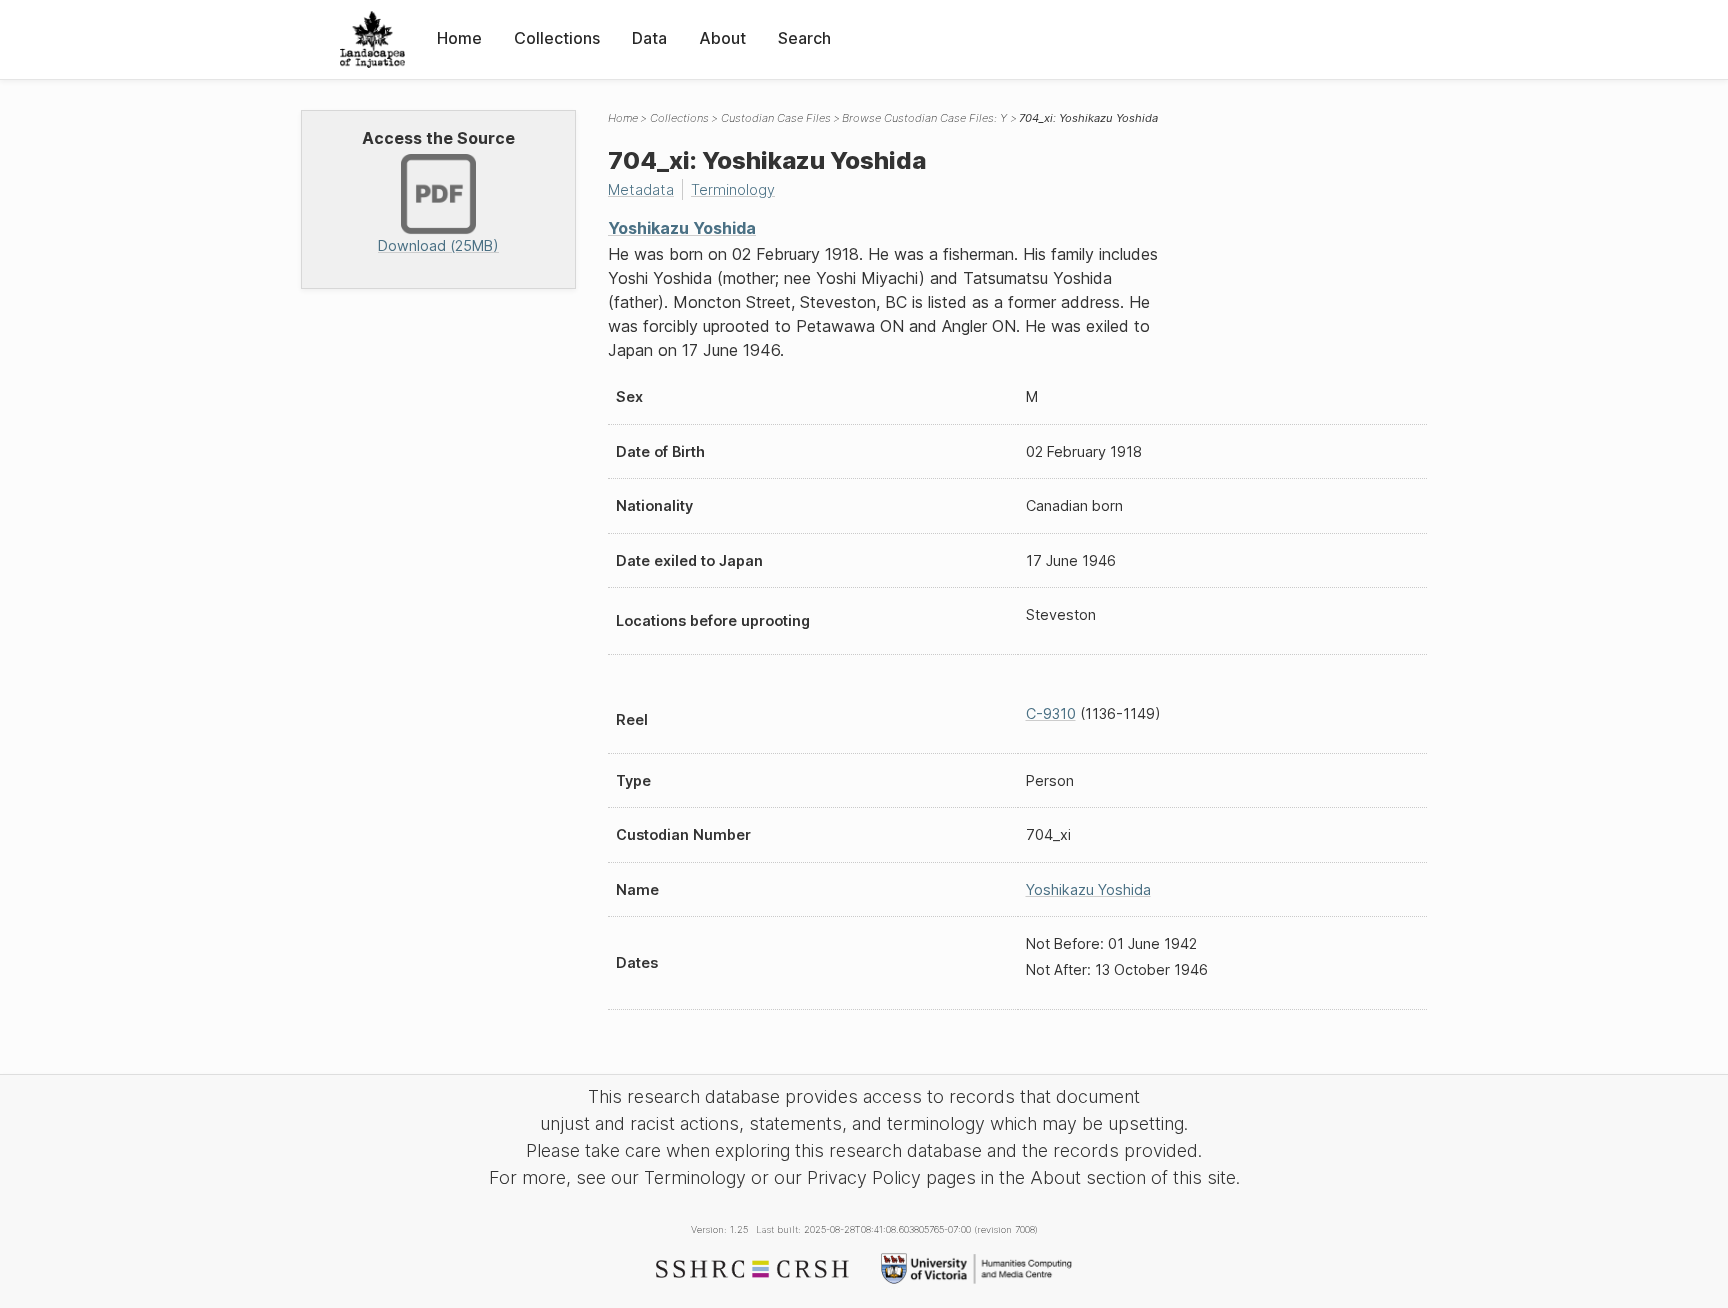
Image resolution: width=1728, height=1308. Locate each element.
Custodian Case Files (776, 118)
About (722, 38)
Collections (557, 38)
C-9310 (1051, 713)
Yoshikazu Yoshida (682, 228)
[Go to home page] (372, 39)
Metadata (641, 189)
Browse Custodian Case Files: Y (924, 118)
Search (804, 38)
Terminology (733, 189)
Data (649, 38)
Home (459, 38)
